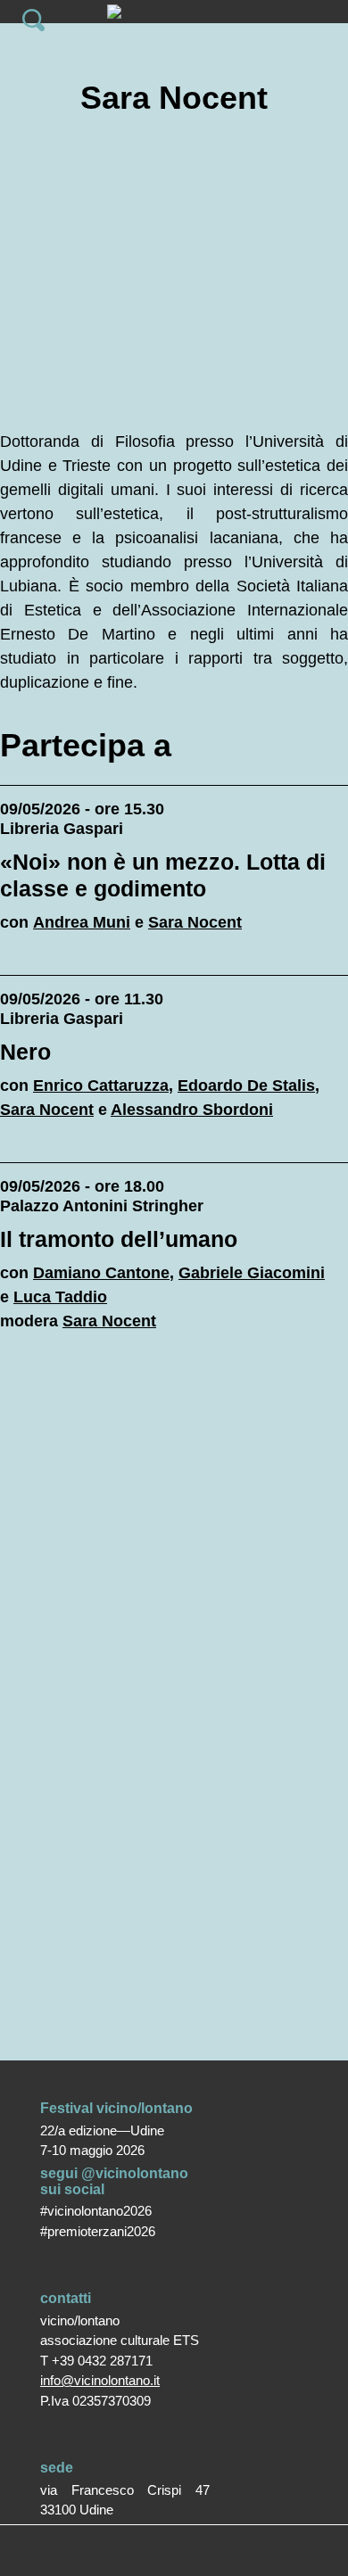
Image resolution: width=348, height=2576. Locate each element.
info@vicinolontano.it (100, 2380)
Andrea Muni (82, 922)
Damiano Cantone (101, 1273)
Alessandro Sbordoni (192, 1110)
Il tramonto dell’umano (119, 1239)
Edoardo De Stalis (246, 1086)
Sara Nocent (195, 922)
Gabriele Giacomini (252, 1273)
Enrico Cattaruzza (101, 1086)
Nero (25, 1052)
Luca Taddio (60, 1297)
